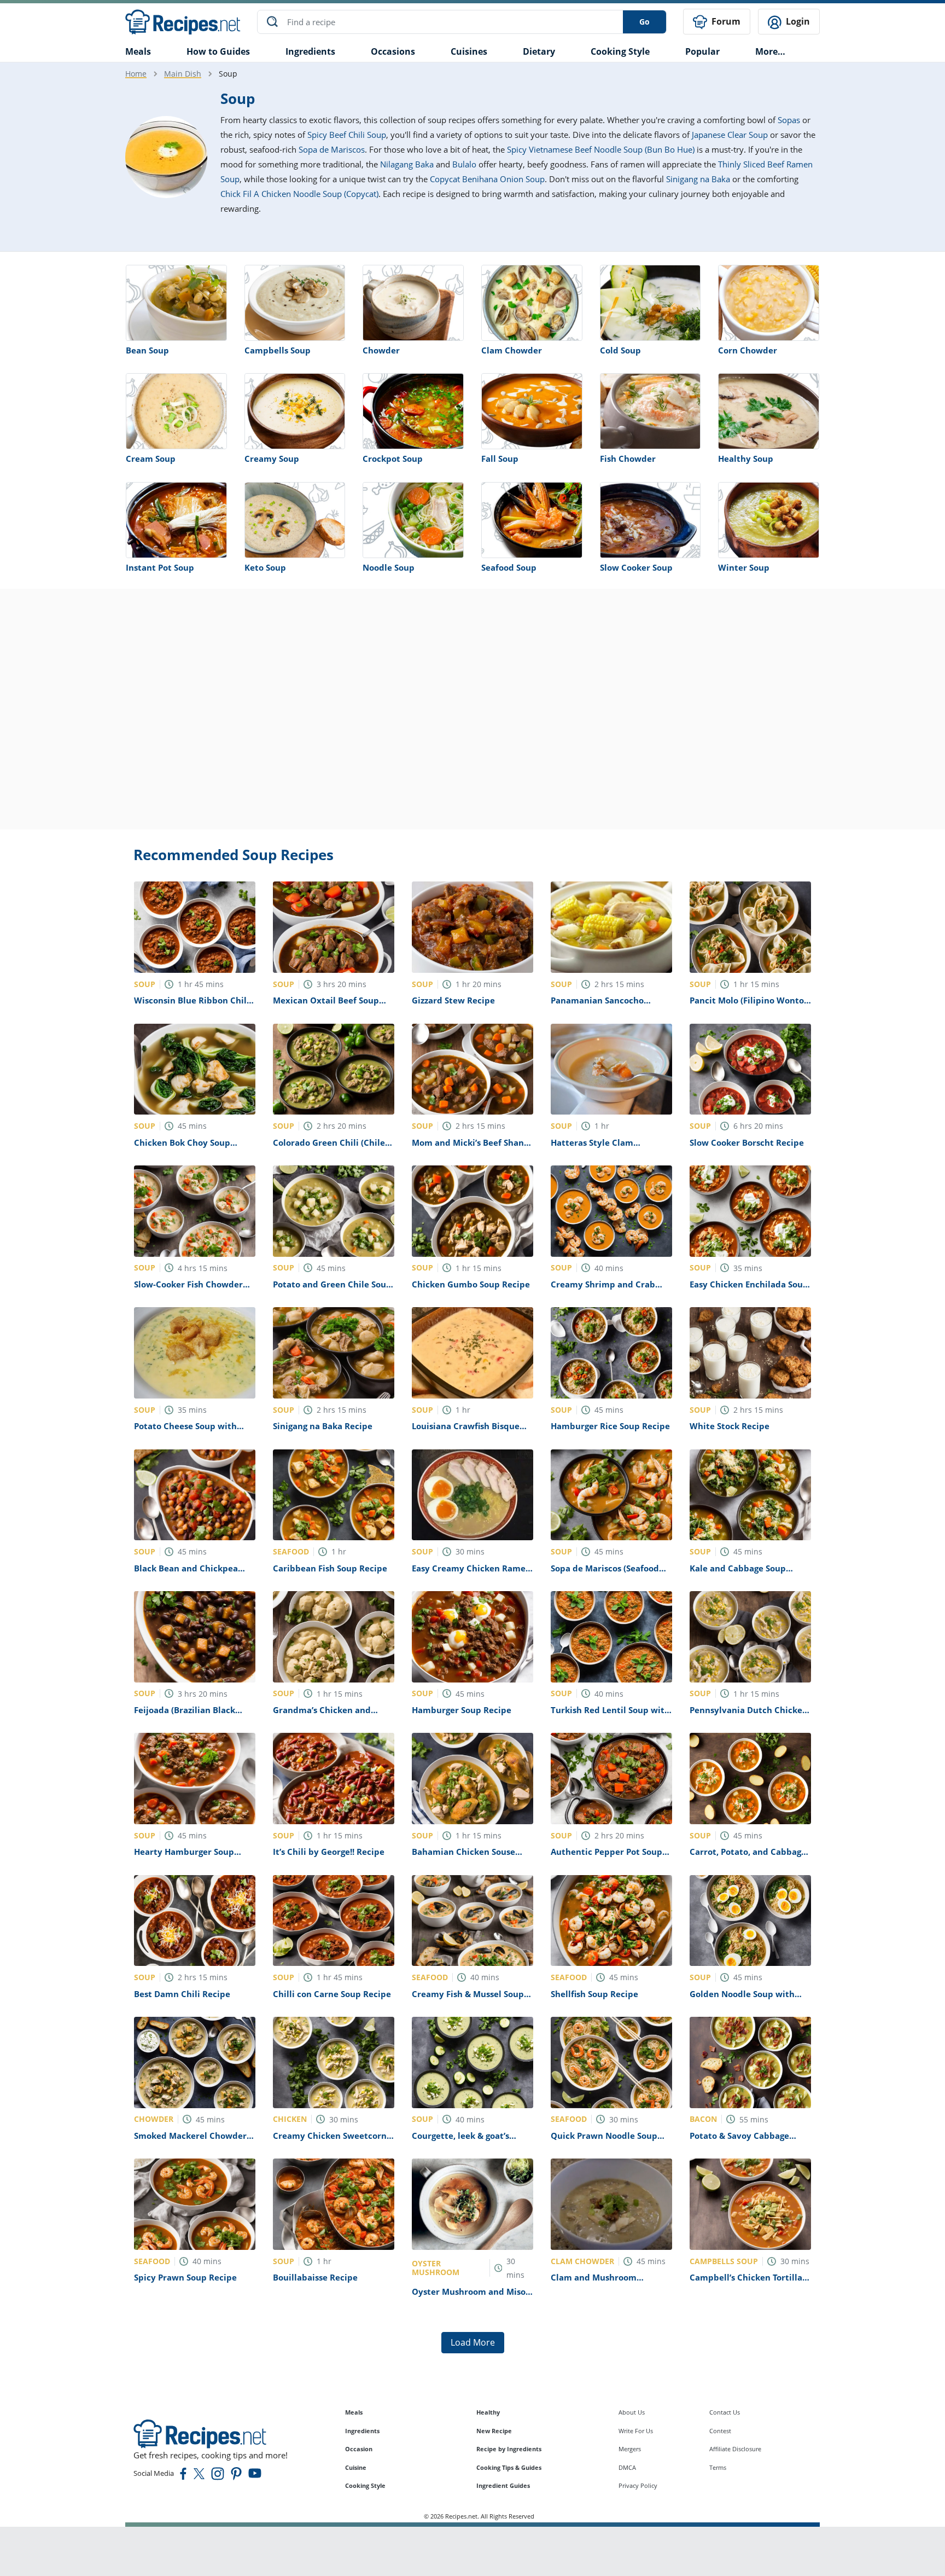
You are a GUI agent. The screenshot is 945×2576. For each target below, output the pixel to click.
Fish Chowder (628, 459)
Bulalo (464, 164)
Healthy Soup (746, 459)
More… (770, 51)
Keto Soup (265, 567)
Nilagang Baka (407, 164)
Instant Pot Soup (160, 567)
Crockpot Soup (393, 459)
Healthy (488, 2412)
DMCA (627, 2467)
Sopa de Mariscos (332, 149)
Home (136, 74)
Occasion (359, 2449)
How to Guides (218, 51)
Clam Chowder (512, 350)
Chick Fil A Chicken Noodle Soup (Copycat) (299, 194)
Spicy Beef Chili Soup (347, 135)
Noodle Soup (389, 567)
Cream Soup (151, 459)
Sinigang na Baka (698, 179)
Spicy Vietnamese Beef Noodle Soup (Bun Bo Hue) (601, 149)
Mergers (630, 2449)
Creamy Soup (272, 459)
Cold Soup (620, 350)
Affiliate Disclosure (735, 2449)
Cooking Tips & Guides (509, 2467)
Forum (725, 21)
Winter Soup (744, 567)
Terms (718, 2467)
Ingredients (310, 51)
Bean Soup (147, 350)
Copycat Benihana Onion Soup (487, 179)
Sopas (789, 120)
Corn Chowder (748, 350)
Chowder (381, 350)
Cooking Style (365, 2485)
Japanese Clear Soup (730, 135)
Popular (702, 51)
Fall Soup (500, 459)
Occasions (393, 51)
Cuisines (469, 51)
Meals (354, 2412)
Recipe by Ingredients (509, 2449)
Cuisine (356, 2467)
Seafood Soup (509, 567)
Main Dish (183, 74)
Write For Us (636, 2431)
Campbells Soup (278, 350)
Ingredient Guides (503, 2485)
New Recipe (494, 2431)
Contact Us (725, 2412)
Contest (720, 2431)
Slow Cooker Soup (636, 567)
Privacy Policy (638, 2485)
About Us (632, 2412)
